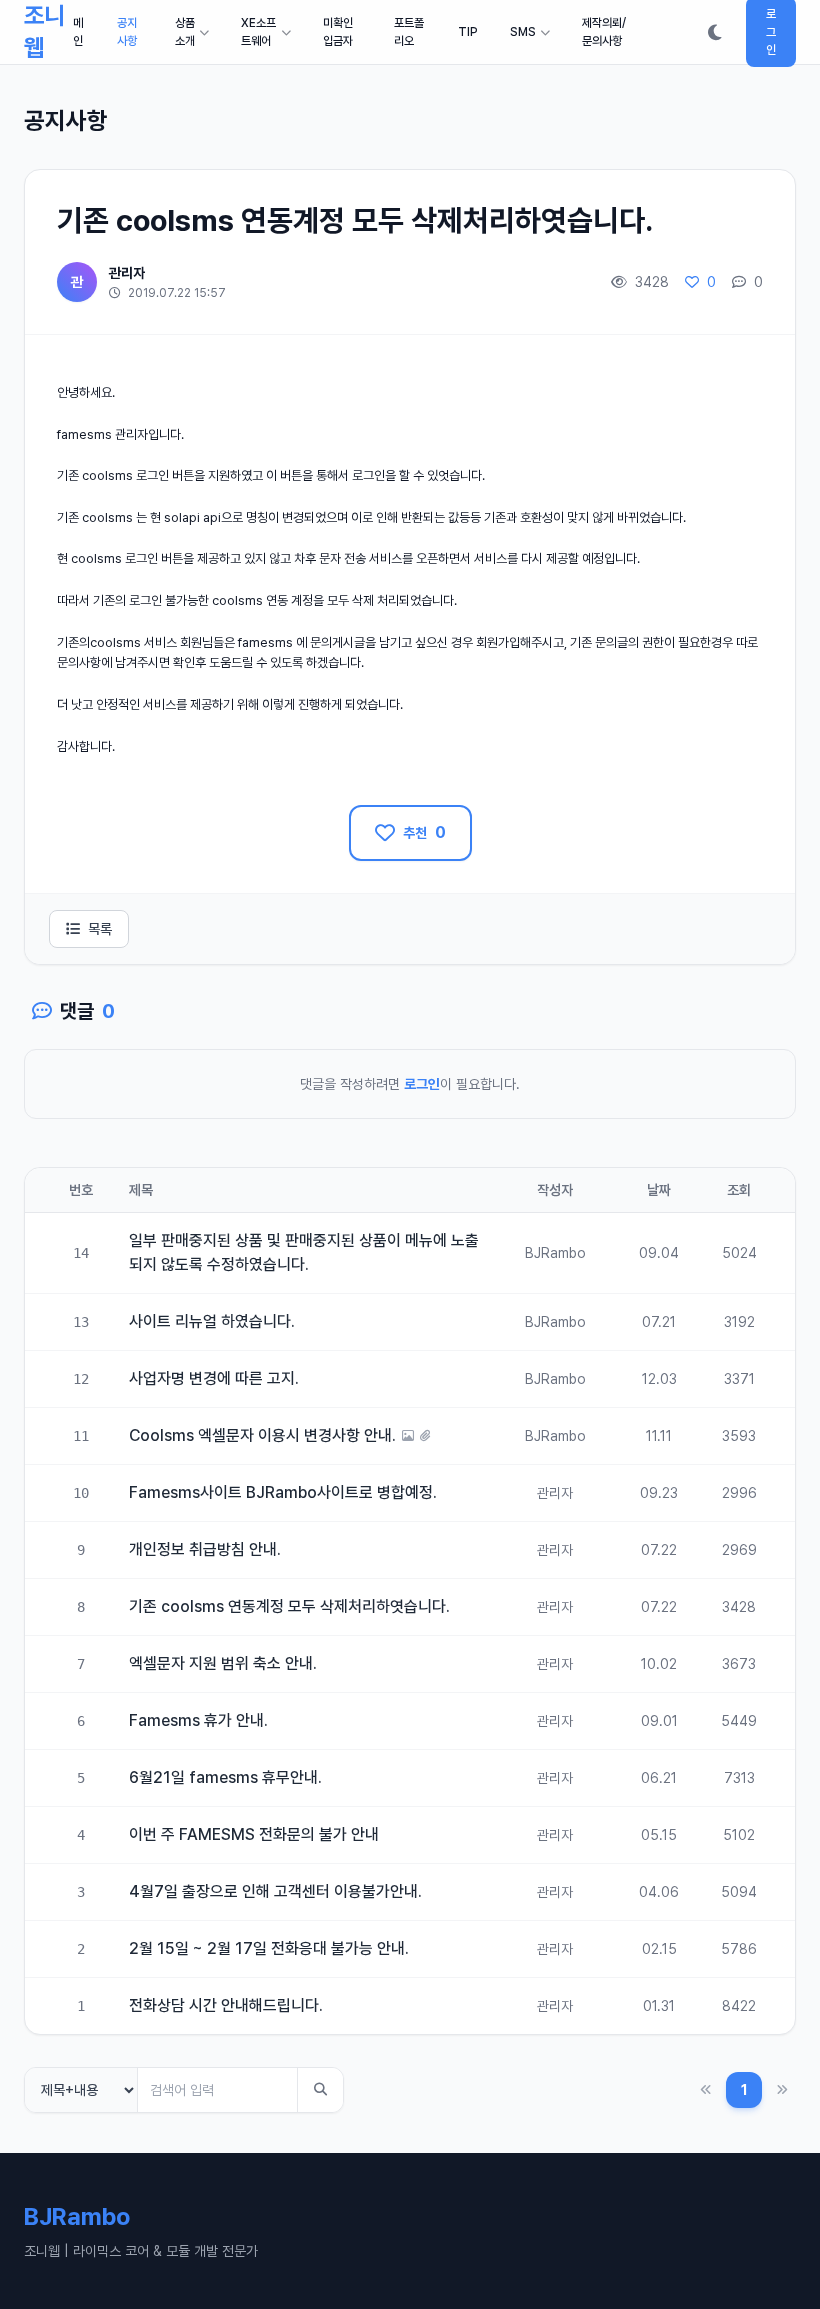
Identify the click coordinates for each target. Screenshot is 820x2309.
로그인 (422, 1084)
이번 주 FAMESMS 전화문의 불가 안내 (254, 1834)
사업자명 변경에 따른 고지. (214, 1378)
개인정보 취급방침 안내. (205, 1549)
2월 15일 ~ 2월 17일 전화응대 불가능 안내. (269, 1948)
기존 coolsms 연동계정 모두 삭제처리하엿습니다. (289, 1606)
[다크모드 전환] (715, 32)
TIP (468, 32)
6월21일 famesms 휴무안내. (225, 1777)
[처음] (706, 2090)
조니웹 (44, 31)
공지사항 (127, 32)
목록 (100, 929)
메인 (78, 32)
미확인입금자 (338, 32)
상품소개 (185, 32)
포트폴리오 (409, 32)
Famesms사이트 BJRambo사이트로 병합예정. (283, 1492)
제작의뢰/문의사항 (604, 32)
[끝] (782, 2090)
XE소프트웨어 (258, 32)
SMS (523, 32)
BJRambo (555, 1253)
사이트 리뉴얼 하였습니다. (212, 1321)
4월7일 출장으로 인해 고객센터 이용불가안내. (275, 1891)
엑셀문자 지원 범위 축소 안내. (223, 1663)
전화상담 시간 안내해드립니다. (226, 2005)
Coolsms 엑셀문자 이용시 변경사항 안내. (262, 1435)
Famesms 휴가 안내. (198, 1720)
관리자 (127, 273)
